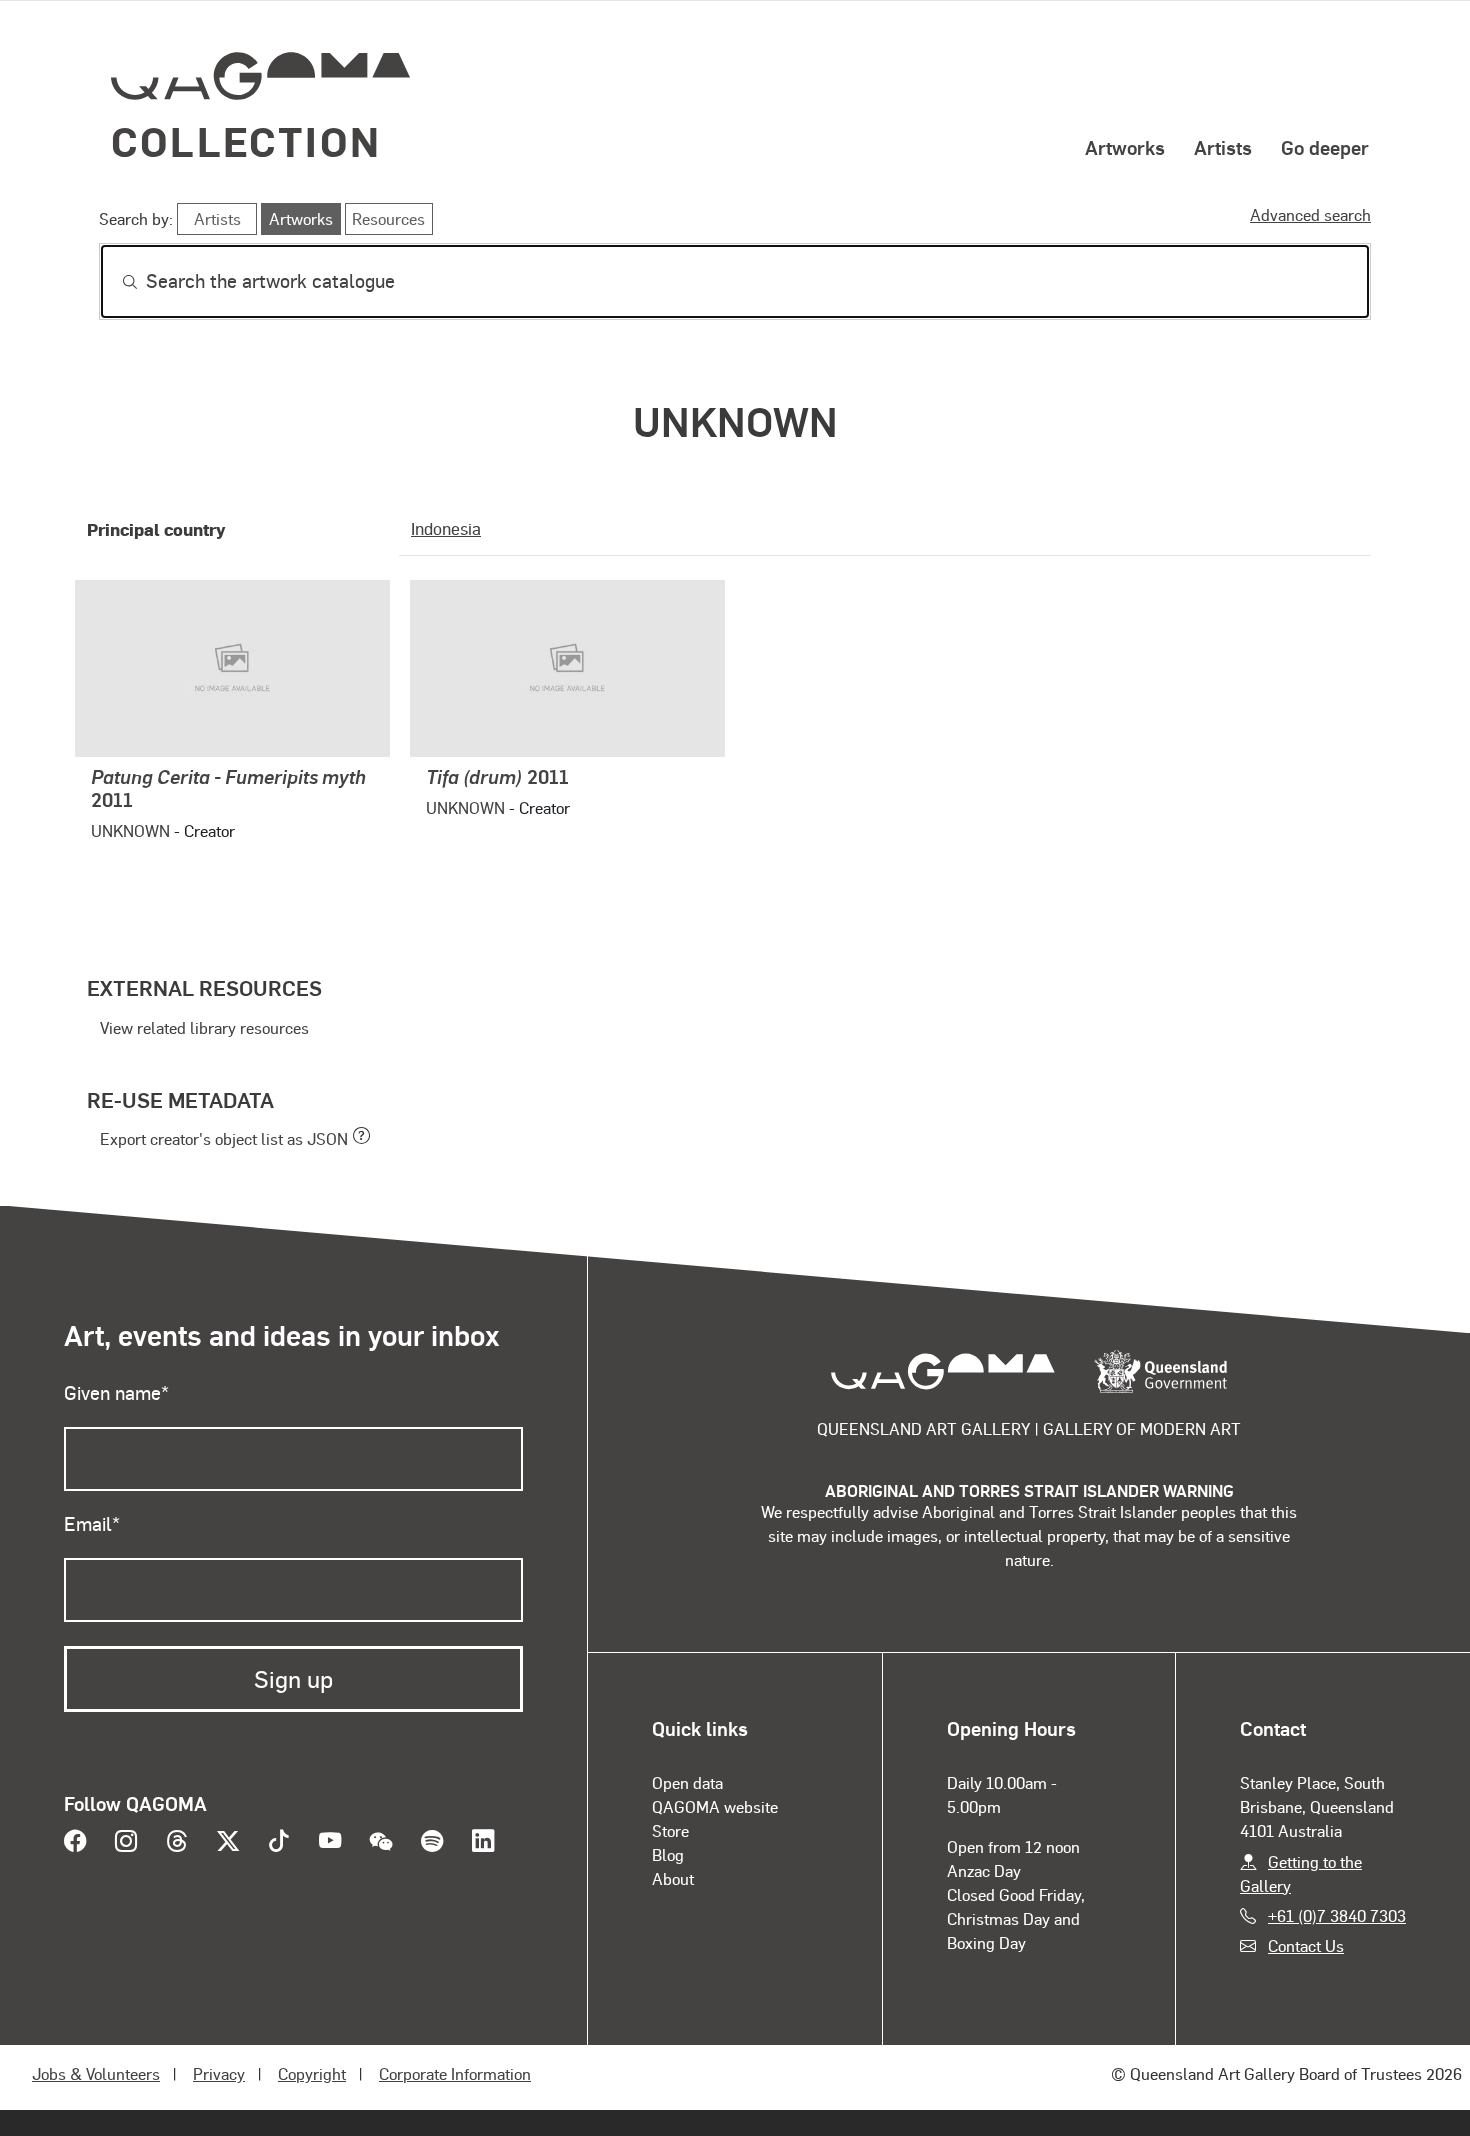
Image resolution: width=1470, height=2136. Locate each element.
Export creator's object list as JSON (224, 1138)
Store (670, 1830)
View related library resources (204, 1027)
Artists (1223, 147)
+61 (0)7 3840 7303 (1337, 1915)
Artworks (1125, 147)
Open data (687, 1782)
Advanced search (1310, 214)
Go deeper (1325, 147)
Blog (668, 1854)
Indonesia (446, 528)
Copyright (312, 2073)
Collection (246, 140)
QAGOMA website (715, 1806)
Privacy (219, 2073)
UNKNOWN (130, 830)
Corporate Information (455, 2073)
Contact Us (1306, 1945)
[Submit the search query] (114, 282)
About (673, 1878)
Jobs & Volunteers (96, 2073)
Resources (388, 218)
